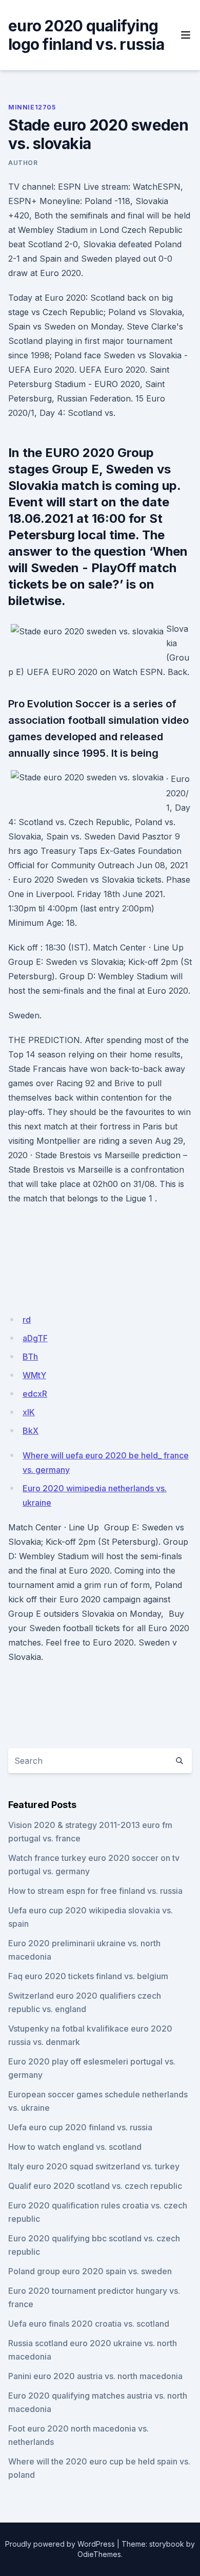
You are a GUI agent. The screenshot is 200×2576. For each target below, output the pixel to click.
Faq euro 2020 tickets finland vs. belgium (88, 1976)
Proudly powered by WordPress (60, 2544)
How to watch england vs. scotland (75, 2147)
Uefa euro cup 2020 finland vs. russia (80, 2127)
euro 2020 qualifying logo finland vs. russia (86, 35)
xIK (29, 1412)
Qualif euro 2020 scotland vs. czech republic (95, 2186)
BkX (31, 1431)
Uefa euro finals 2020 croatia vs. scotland (89, 2324)
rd (27, 1320)
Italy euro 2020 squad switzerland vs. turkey (94, 2166)
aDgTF (35, 1338)
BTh (30, 1357)
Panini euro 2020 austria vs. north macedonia (95, 2376)
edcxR (35, 1394)
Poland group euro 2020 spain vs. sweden (90, 2271)
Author (23, 163)
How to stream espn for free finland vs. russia (95, 1891)
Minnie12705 (32, 107)
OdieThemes (99, 2554)
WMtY (34, 1375)
